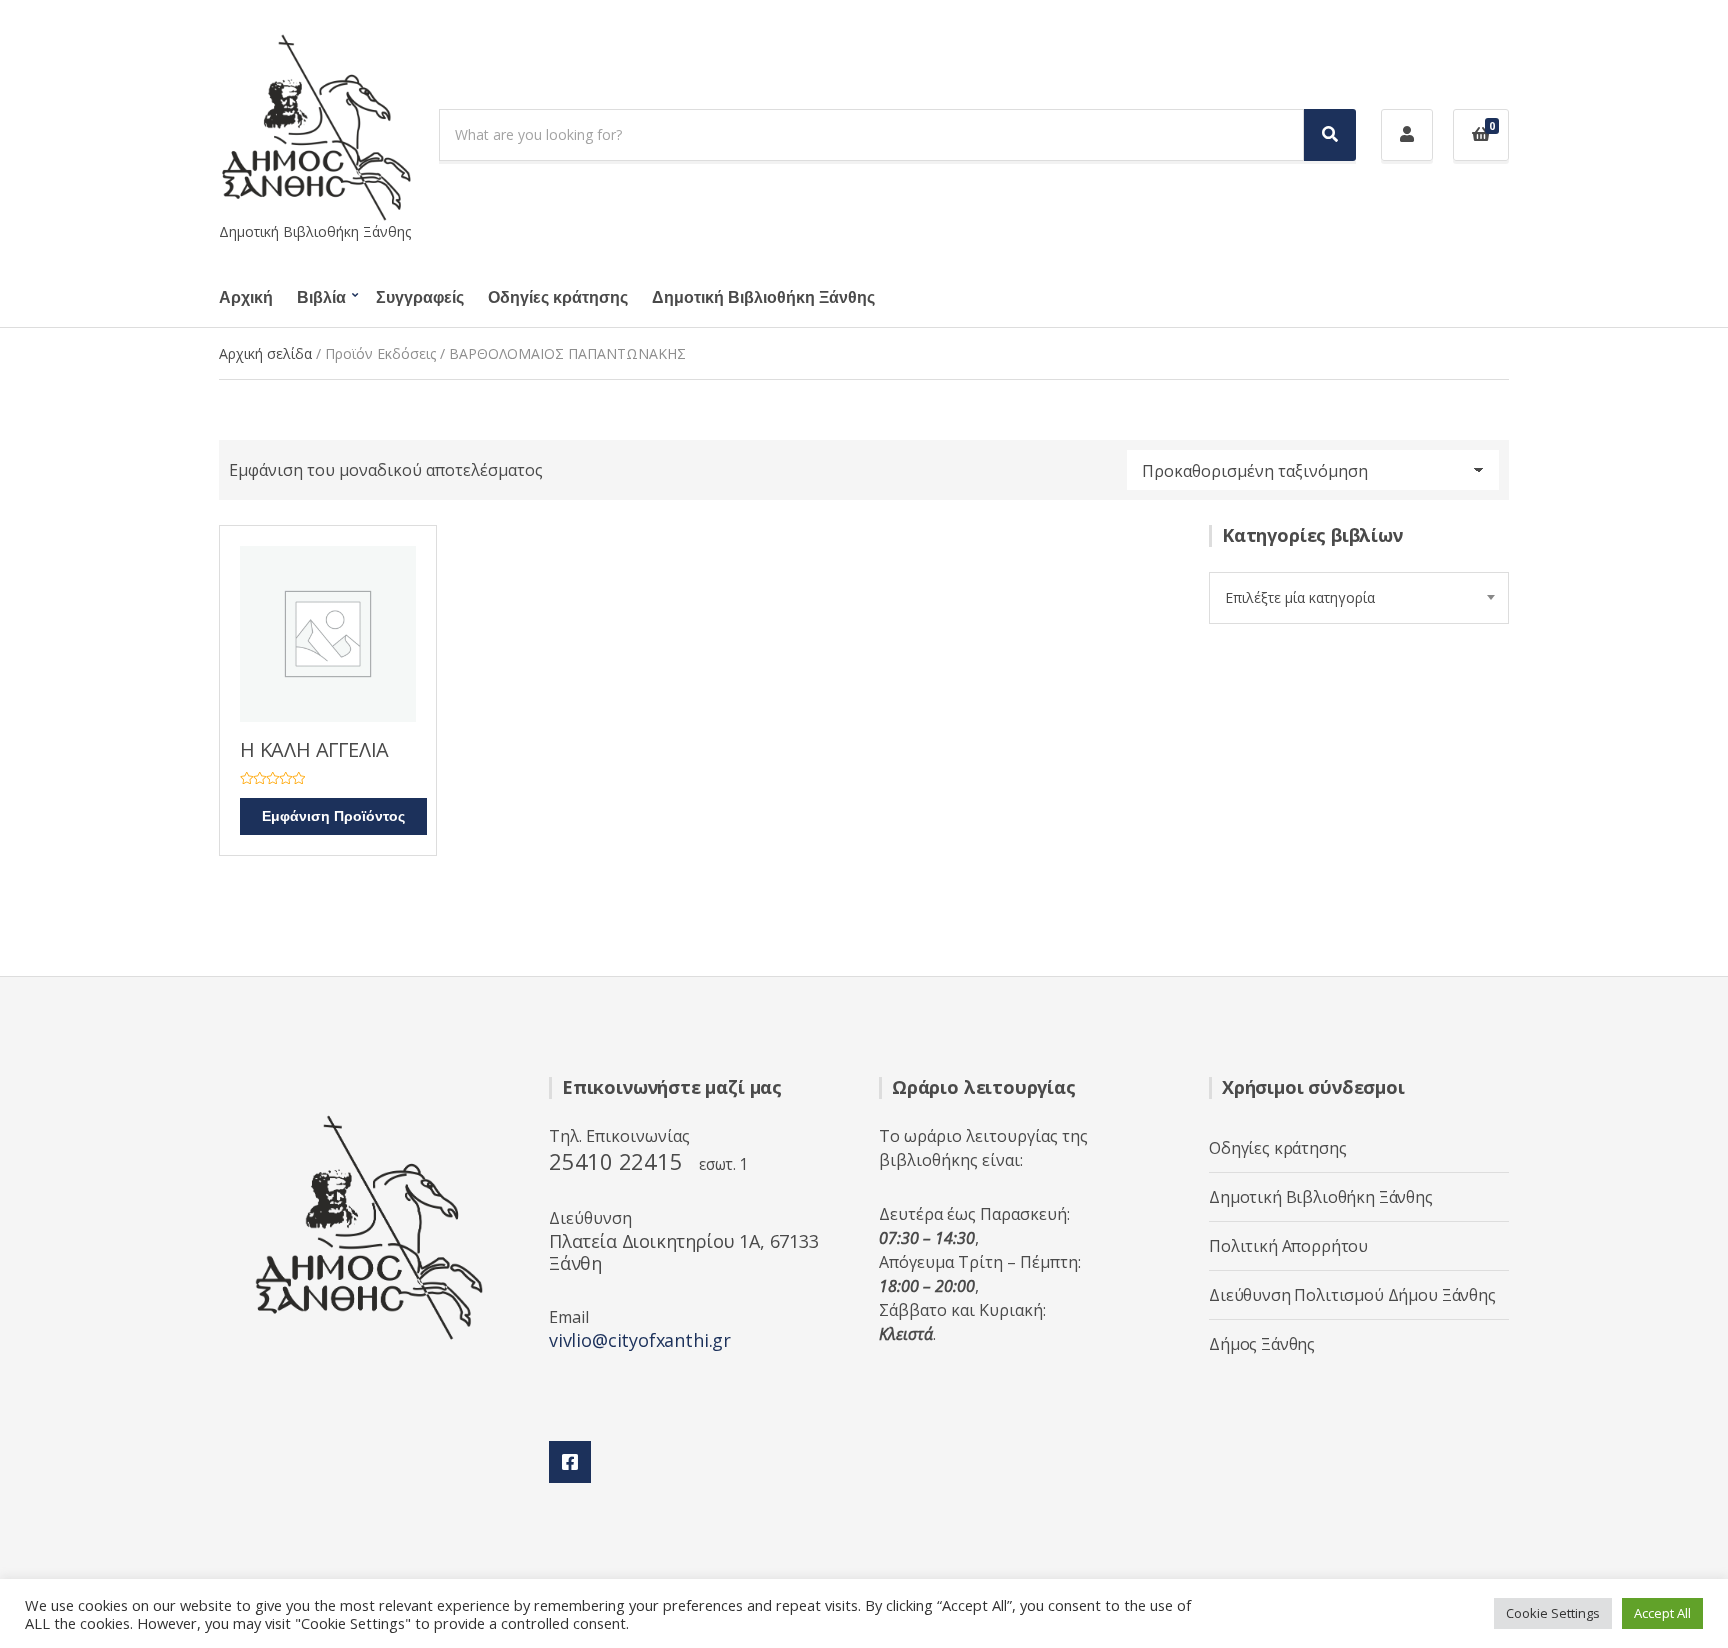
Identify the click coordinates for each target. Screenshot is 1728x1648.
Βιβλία (321, 298)
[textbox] (1359, 598)
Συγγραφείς (420, 298)
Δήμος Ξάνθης (1262, 1344)
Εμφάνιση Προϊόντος (333, 816)
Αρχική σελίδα (265, 353)
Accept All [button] (1662, 1613)
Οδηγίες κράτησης (558, 298)
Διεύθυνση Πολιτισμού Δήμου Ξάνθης (1352, 1295)
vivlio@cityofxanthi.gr (640, 1340)
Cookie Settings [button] (1553, 1613)
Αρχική (246, 298)
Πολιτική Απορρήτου (1288, 1246)
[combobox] (1359, 598)
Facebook (570, 1462)
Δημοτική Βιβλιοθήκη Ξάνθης (763, 298)
